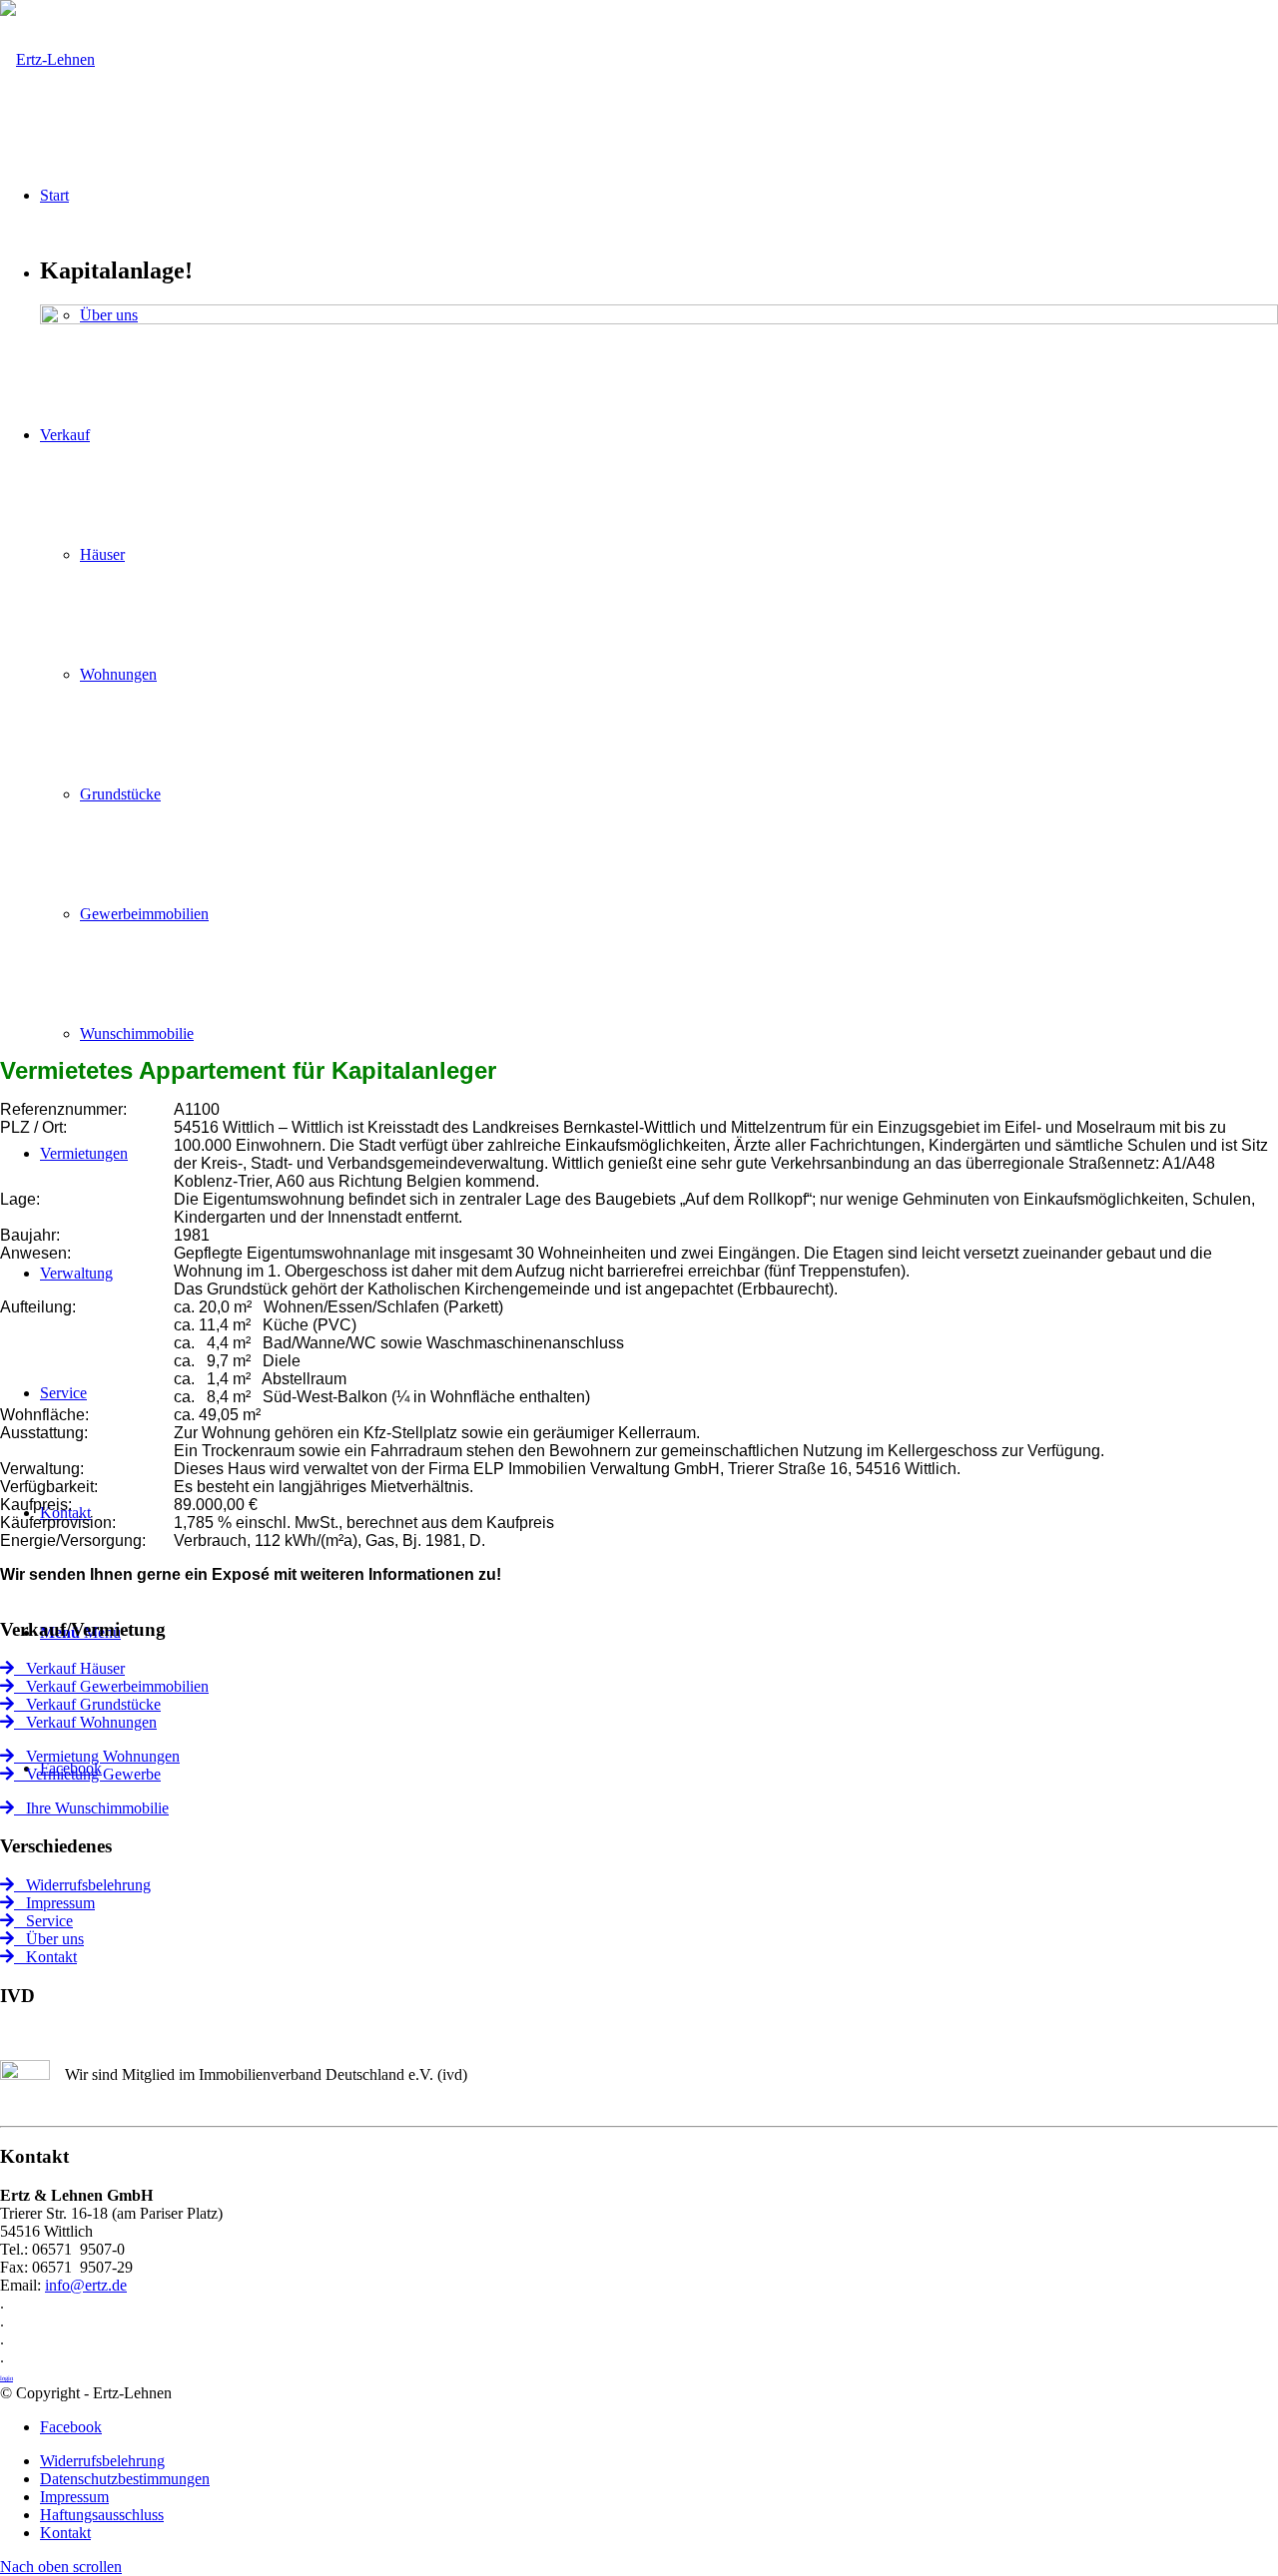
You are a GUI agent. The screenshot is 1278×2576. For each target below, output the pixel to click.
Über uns (49, 1939)
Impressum (54, 1903)
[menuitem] (659, 2461)
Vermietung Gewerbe (87, 1774)
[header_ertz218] (47, 59)
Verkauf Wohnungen (85, 1722)
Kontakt (45, 1957)
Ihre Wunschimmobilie (91, 1808)
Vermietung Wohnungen (97, 1756)
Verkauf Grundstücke (87, 1704)
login (6, 2378)
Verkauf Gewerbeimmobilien (111, 1686)
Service (43, 1921)
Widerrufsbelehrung (82, 1885)
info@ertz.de (86, 2285)
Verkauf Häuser (69, 1668)
